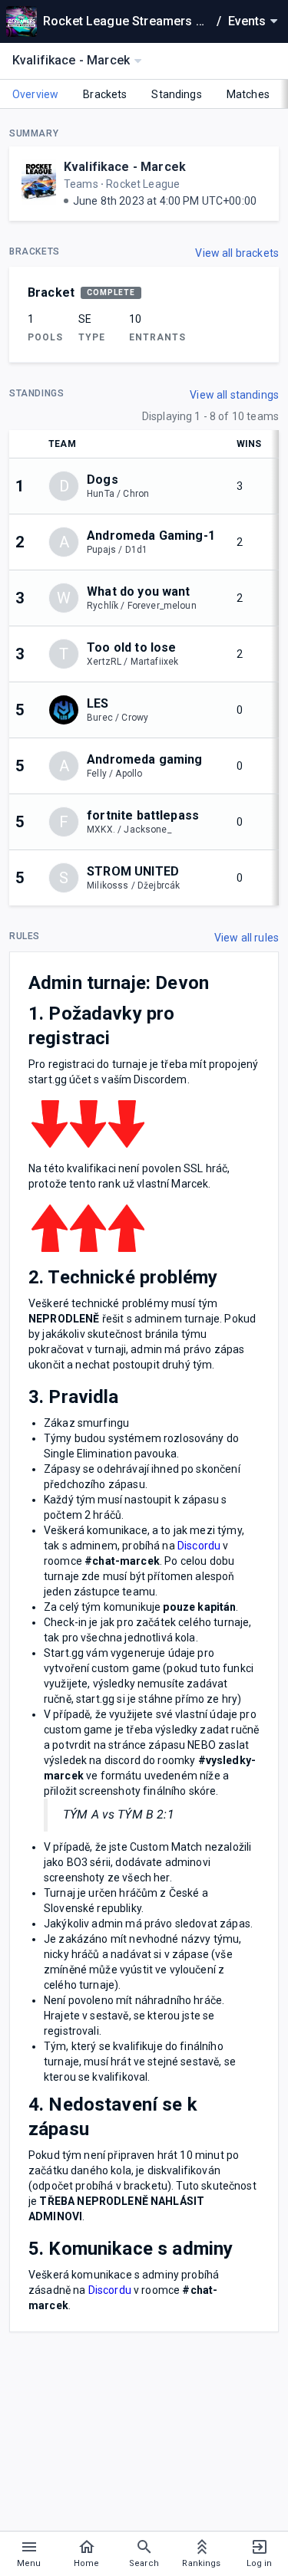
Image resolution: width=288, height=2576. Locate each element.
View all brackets (237, 253)
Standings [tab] (176, 94)
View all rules (247, 938)
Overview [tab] (35, 94)
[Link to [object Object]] (68, 710)
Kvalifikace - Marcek (125, 167)
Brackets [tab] (105, 94)
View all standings (234, 395)
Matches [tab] (248, 94)
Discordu (199, 1546)
